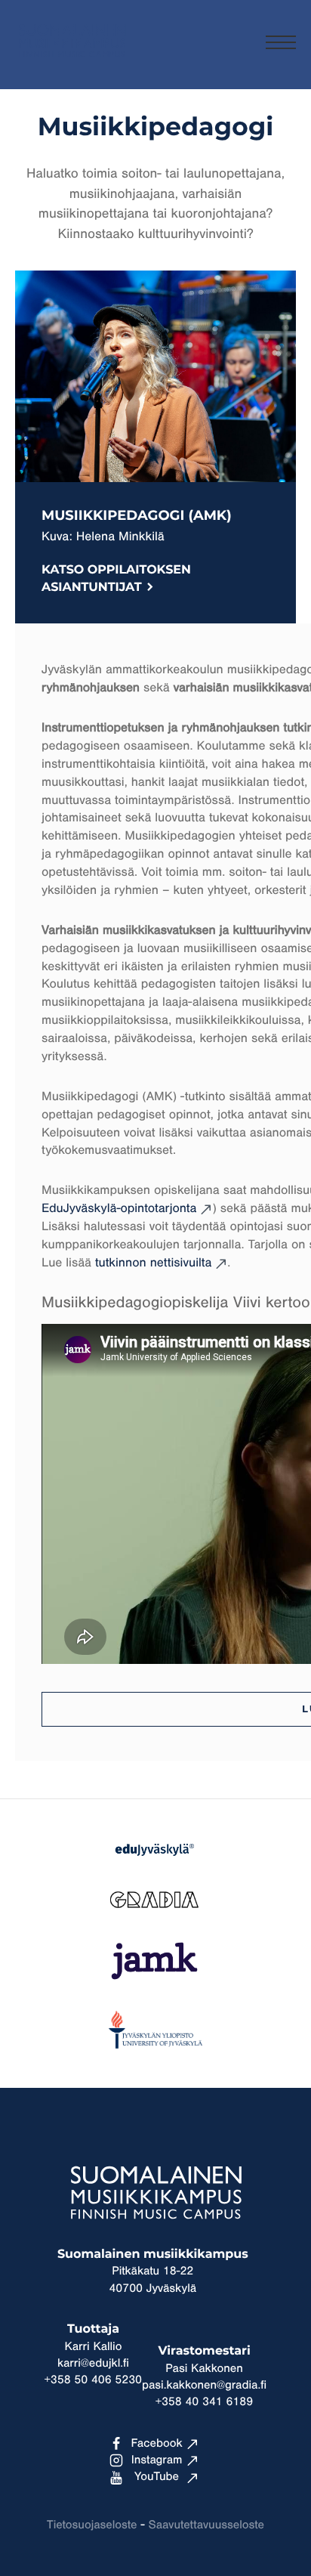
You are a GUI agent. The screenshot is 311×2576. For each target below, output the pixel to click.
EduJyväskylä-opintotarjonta (119, 1209)
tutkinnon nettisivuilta (153, 1263)
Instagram (157, 2460)
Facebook (156, 2444)
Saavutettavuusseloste (206, 2525)
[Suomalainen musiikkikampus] (72, 65)
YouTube (157, 2477)
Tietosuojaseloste (92, 2525)
